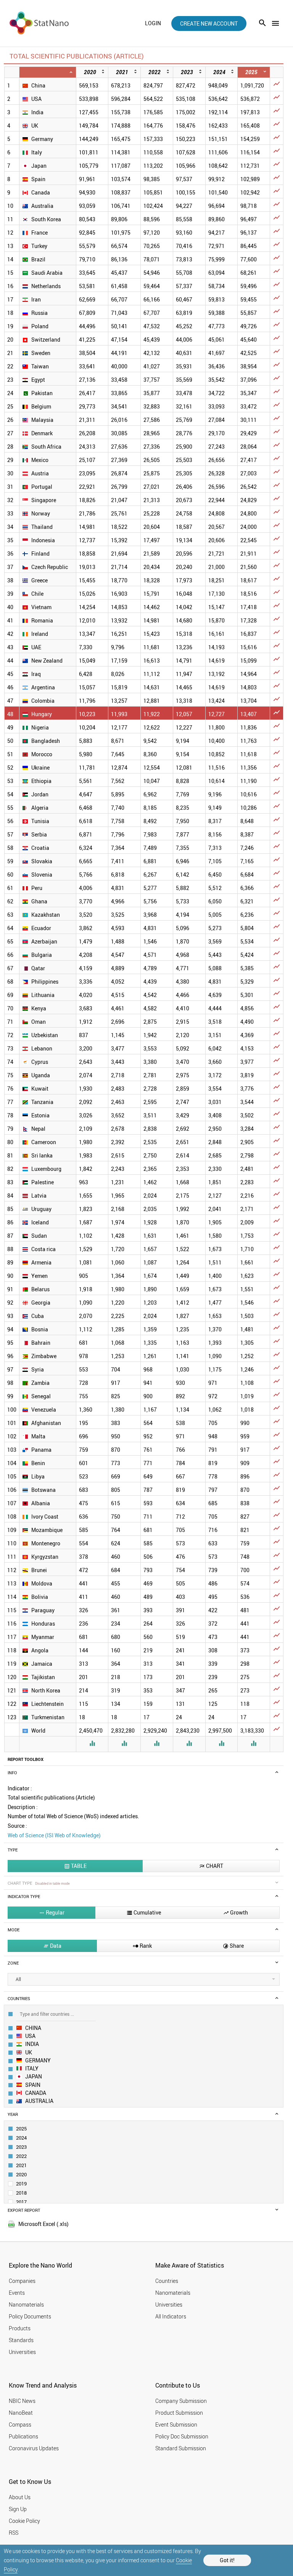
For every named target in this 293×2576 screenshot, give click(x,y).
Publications (23, 2436)
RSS (14, 2533)
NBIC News (22, 2401)
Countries (167, 2281)
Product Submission (179, 2413)
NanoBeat (21, 2413)
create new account (209, 24)
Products (20, 2328)
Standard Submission (181, 2448)
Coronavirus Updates (34, 2448)
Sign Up (18, 2509)
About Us (20, 2497)
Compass (20, 2424)
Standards (21, 2340)
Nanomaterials (26, 2304)
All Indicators (171, 2316)
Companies (22, 2281)
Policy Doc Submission (182, 2436)
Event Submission (176, 2424)
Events (17, 2293)
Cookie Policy (24, 2521)
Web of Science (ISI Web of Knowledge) (54, 1835)
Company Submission (181, 2401)
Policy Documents (30, 2316)
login (153, 23)
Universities (22, 2352)
